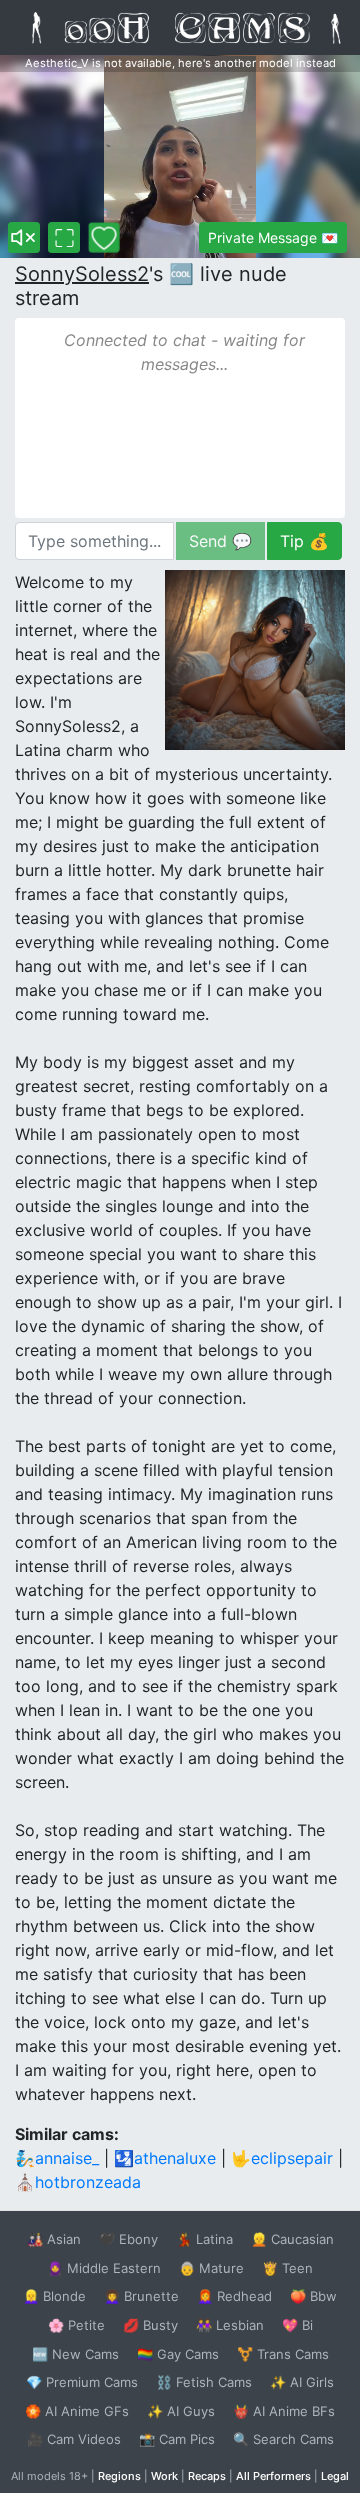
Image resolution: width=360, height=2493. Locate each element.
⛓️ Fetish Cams (204, 2382)
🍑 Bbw (313, 2296)
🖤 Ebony (128, 2239)
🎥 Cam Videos (74, 2439)
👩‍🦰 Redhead (234, 2296)
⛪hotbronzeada (78, 2182)
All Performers (273, 2476)
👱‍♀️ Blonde (54, 2296)
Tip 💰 (304, 541)
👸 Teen (287, 2268)
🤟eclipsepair (282, 2158)
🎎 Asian (54, 2239)
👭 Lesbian (230, 2325)
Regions (119, 2476)
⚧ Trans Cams (283, 2354)
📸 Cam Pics (177, 2439)
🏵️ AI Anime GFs (77, 2411)
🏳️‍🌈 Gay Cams (178, 2354)
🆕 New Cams (75, 2354)
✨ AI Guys (181, 2411)
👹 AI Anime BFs (284, 2411)
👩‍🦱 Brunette (141, 2296)
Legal (335, 2476)
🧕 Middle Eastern (104, 2268)
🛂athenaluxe (165, 2158)
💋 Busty (150, 2325)
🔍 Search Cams (283, 2439)
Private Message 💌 (273, 237)
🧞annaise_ (57, 2158)
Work (164, 2476)
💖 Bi (297, 2325)
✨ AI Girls (302, 2382)
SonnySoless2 (82, 274)
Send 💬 (220, 541)
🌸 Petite (76, 2325)
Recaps (207, 2476)
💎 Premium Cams (82, 2382)
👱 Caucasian (292, 2239)
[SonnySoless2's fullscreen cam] (64, 237)
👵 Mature (211, 2268)
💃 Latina (204, 2239)
